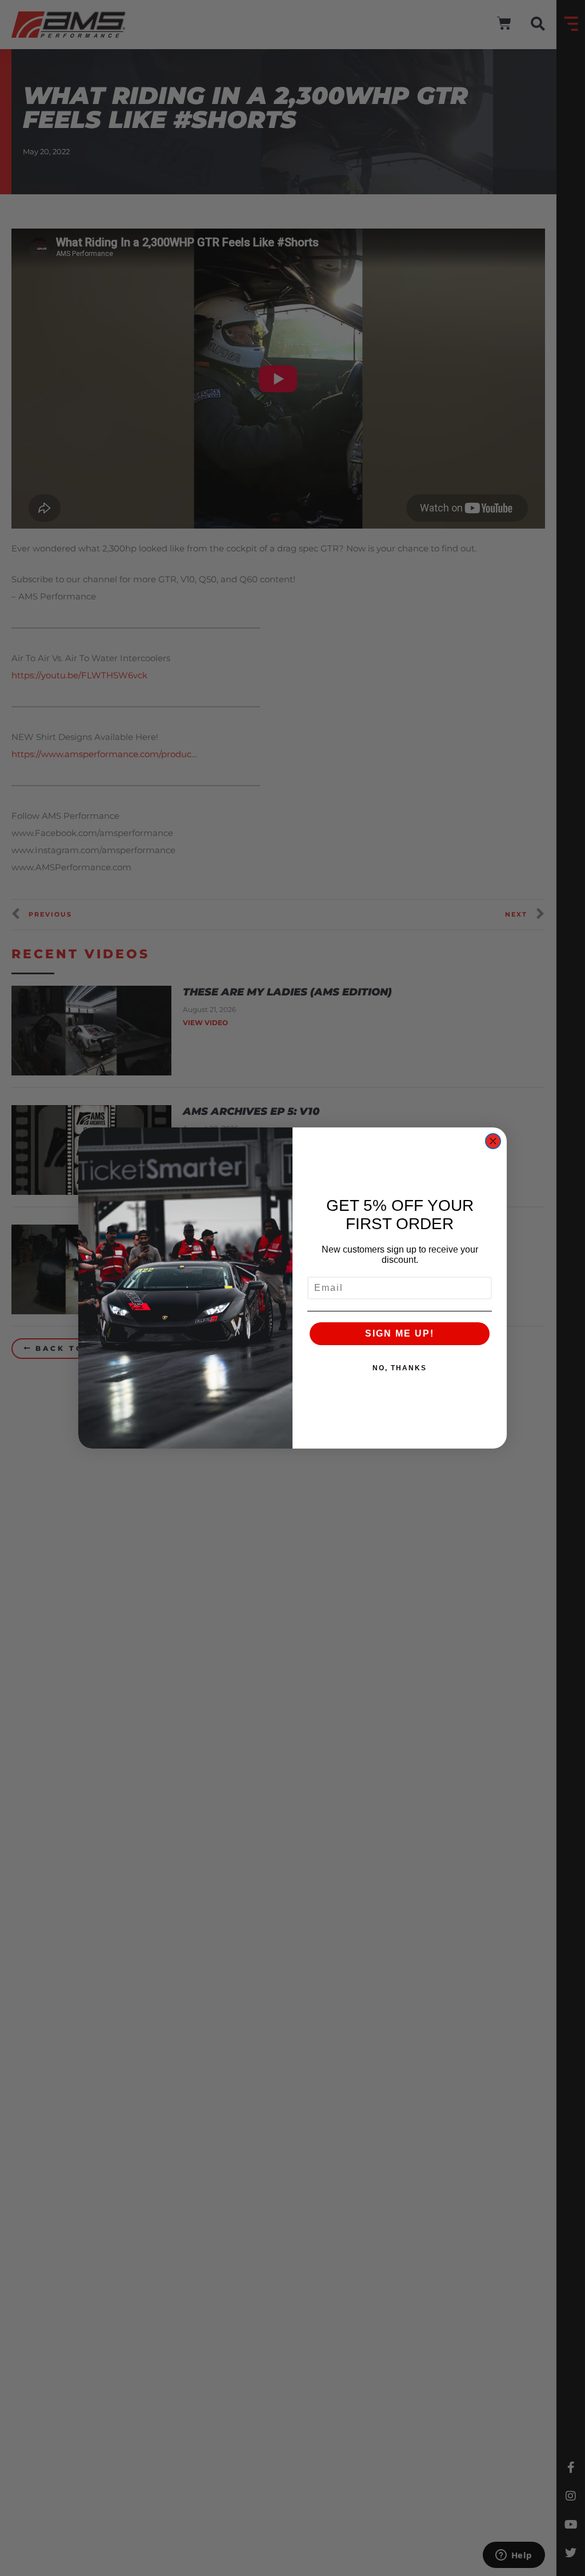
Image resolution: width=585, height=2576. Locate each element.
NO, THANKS (400, 1368)
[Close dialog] (493, 1141)
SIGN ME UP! (400, 1333)
